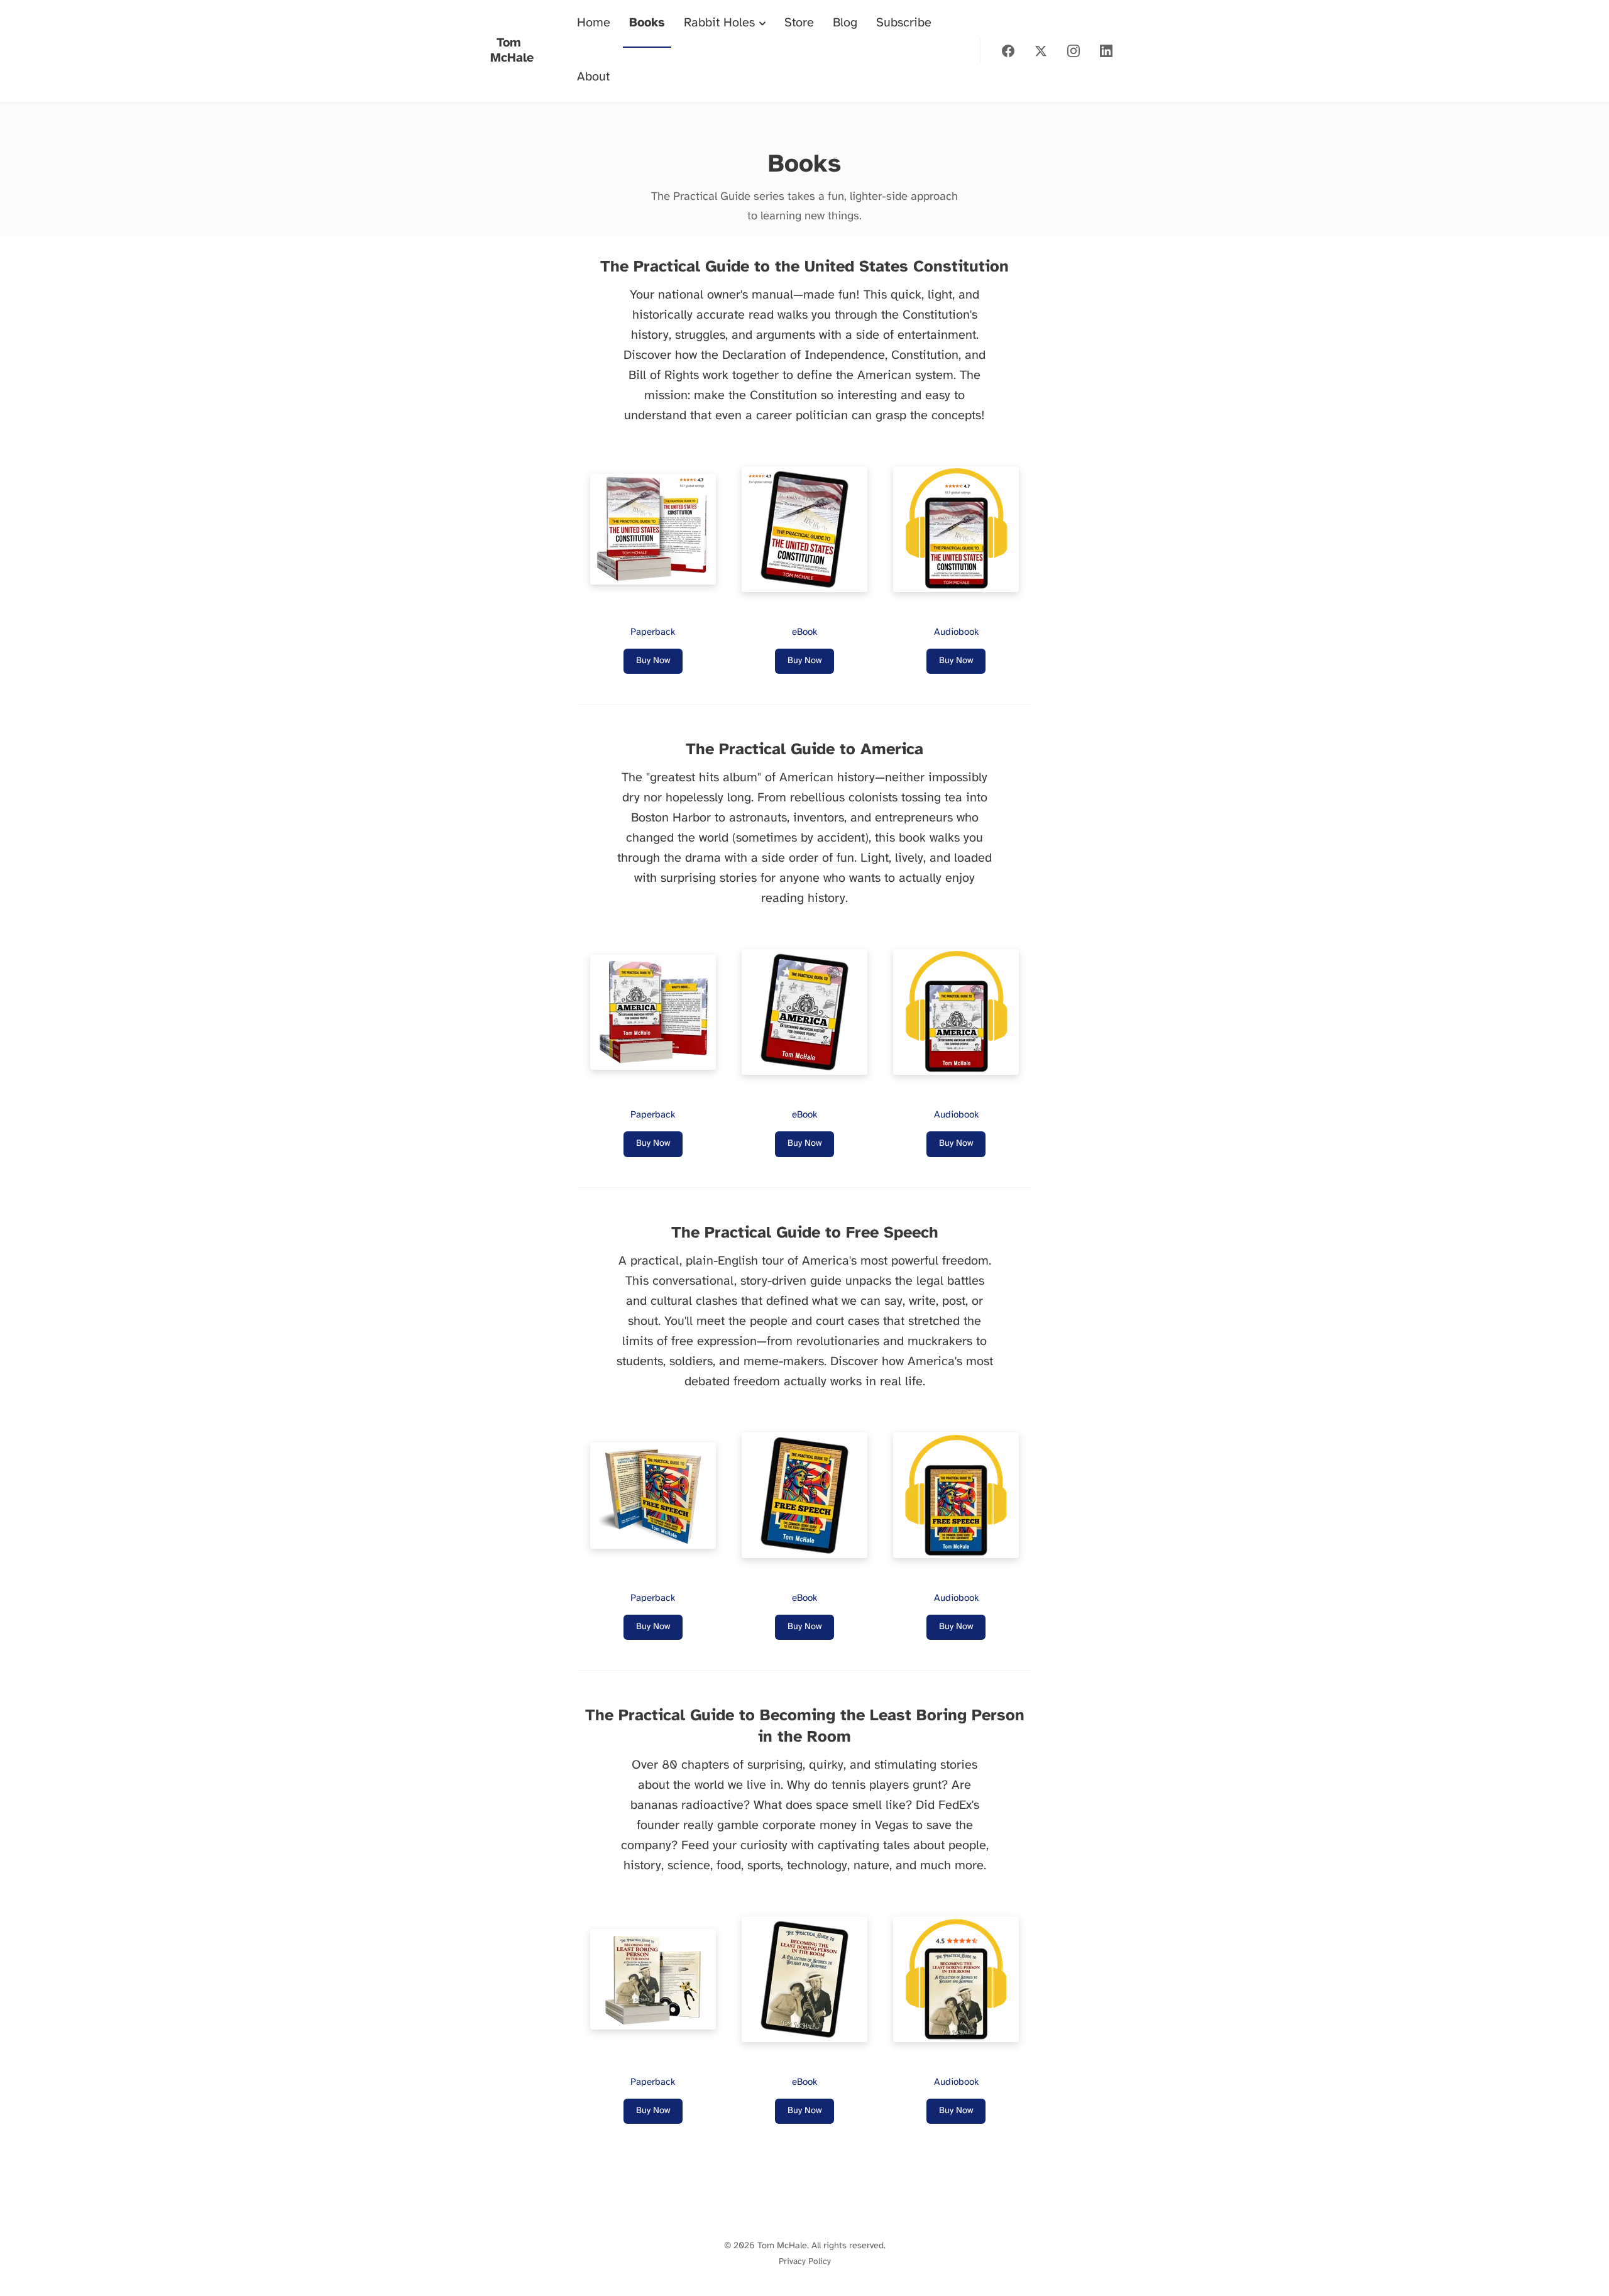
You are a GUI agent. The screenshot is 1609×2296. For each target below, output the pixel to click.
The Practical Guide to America (804, 750)
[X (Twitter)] (1041, 51)
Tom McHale (512, 51)
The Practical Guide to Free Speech (805, 1233)
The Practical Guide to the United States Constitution (804, 267)
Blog (845, 23)
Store (799, 23)
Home (594, 23)
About (593, 77)
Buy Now (653, 661)
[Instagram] (1074, 51)
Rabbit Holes (719, 23)
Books (647, 23)
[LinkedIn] (1106, 51)
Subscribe (904, 23)
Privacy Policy (805, 2261)
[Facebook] (1008, 51)
